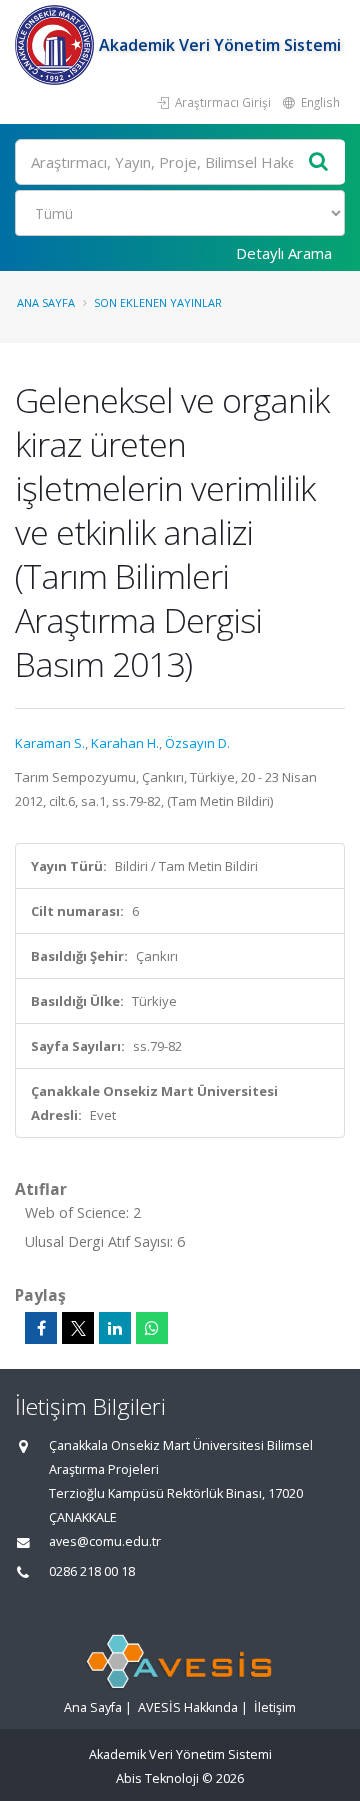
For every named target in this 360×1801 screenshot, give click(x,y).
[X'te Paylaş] (78, 1328)
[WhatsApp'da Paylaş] (152, 1328)
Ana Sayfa (46, 302)
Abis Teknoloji (157, 1778)
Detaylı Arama (284, 253)
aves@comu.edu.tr (105, 1541)
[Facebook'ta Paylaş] (41, 1328)
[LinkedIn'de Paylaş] (115, 1328)
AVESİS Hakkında (188, 1707)
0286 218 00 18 (92, 1571)
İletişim (275, 1707)
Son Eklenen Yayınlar (158, 302)
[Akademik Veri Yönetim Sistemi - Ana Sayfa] (57, 45)
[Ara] (319, 162)
